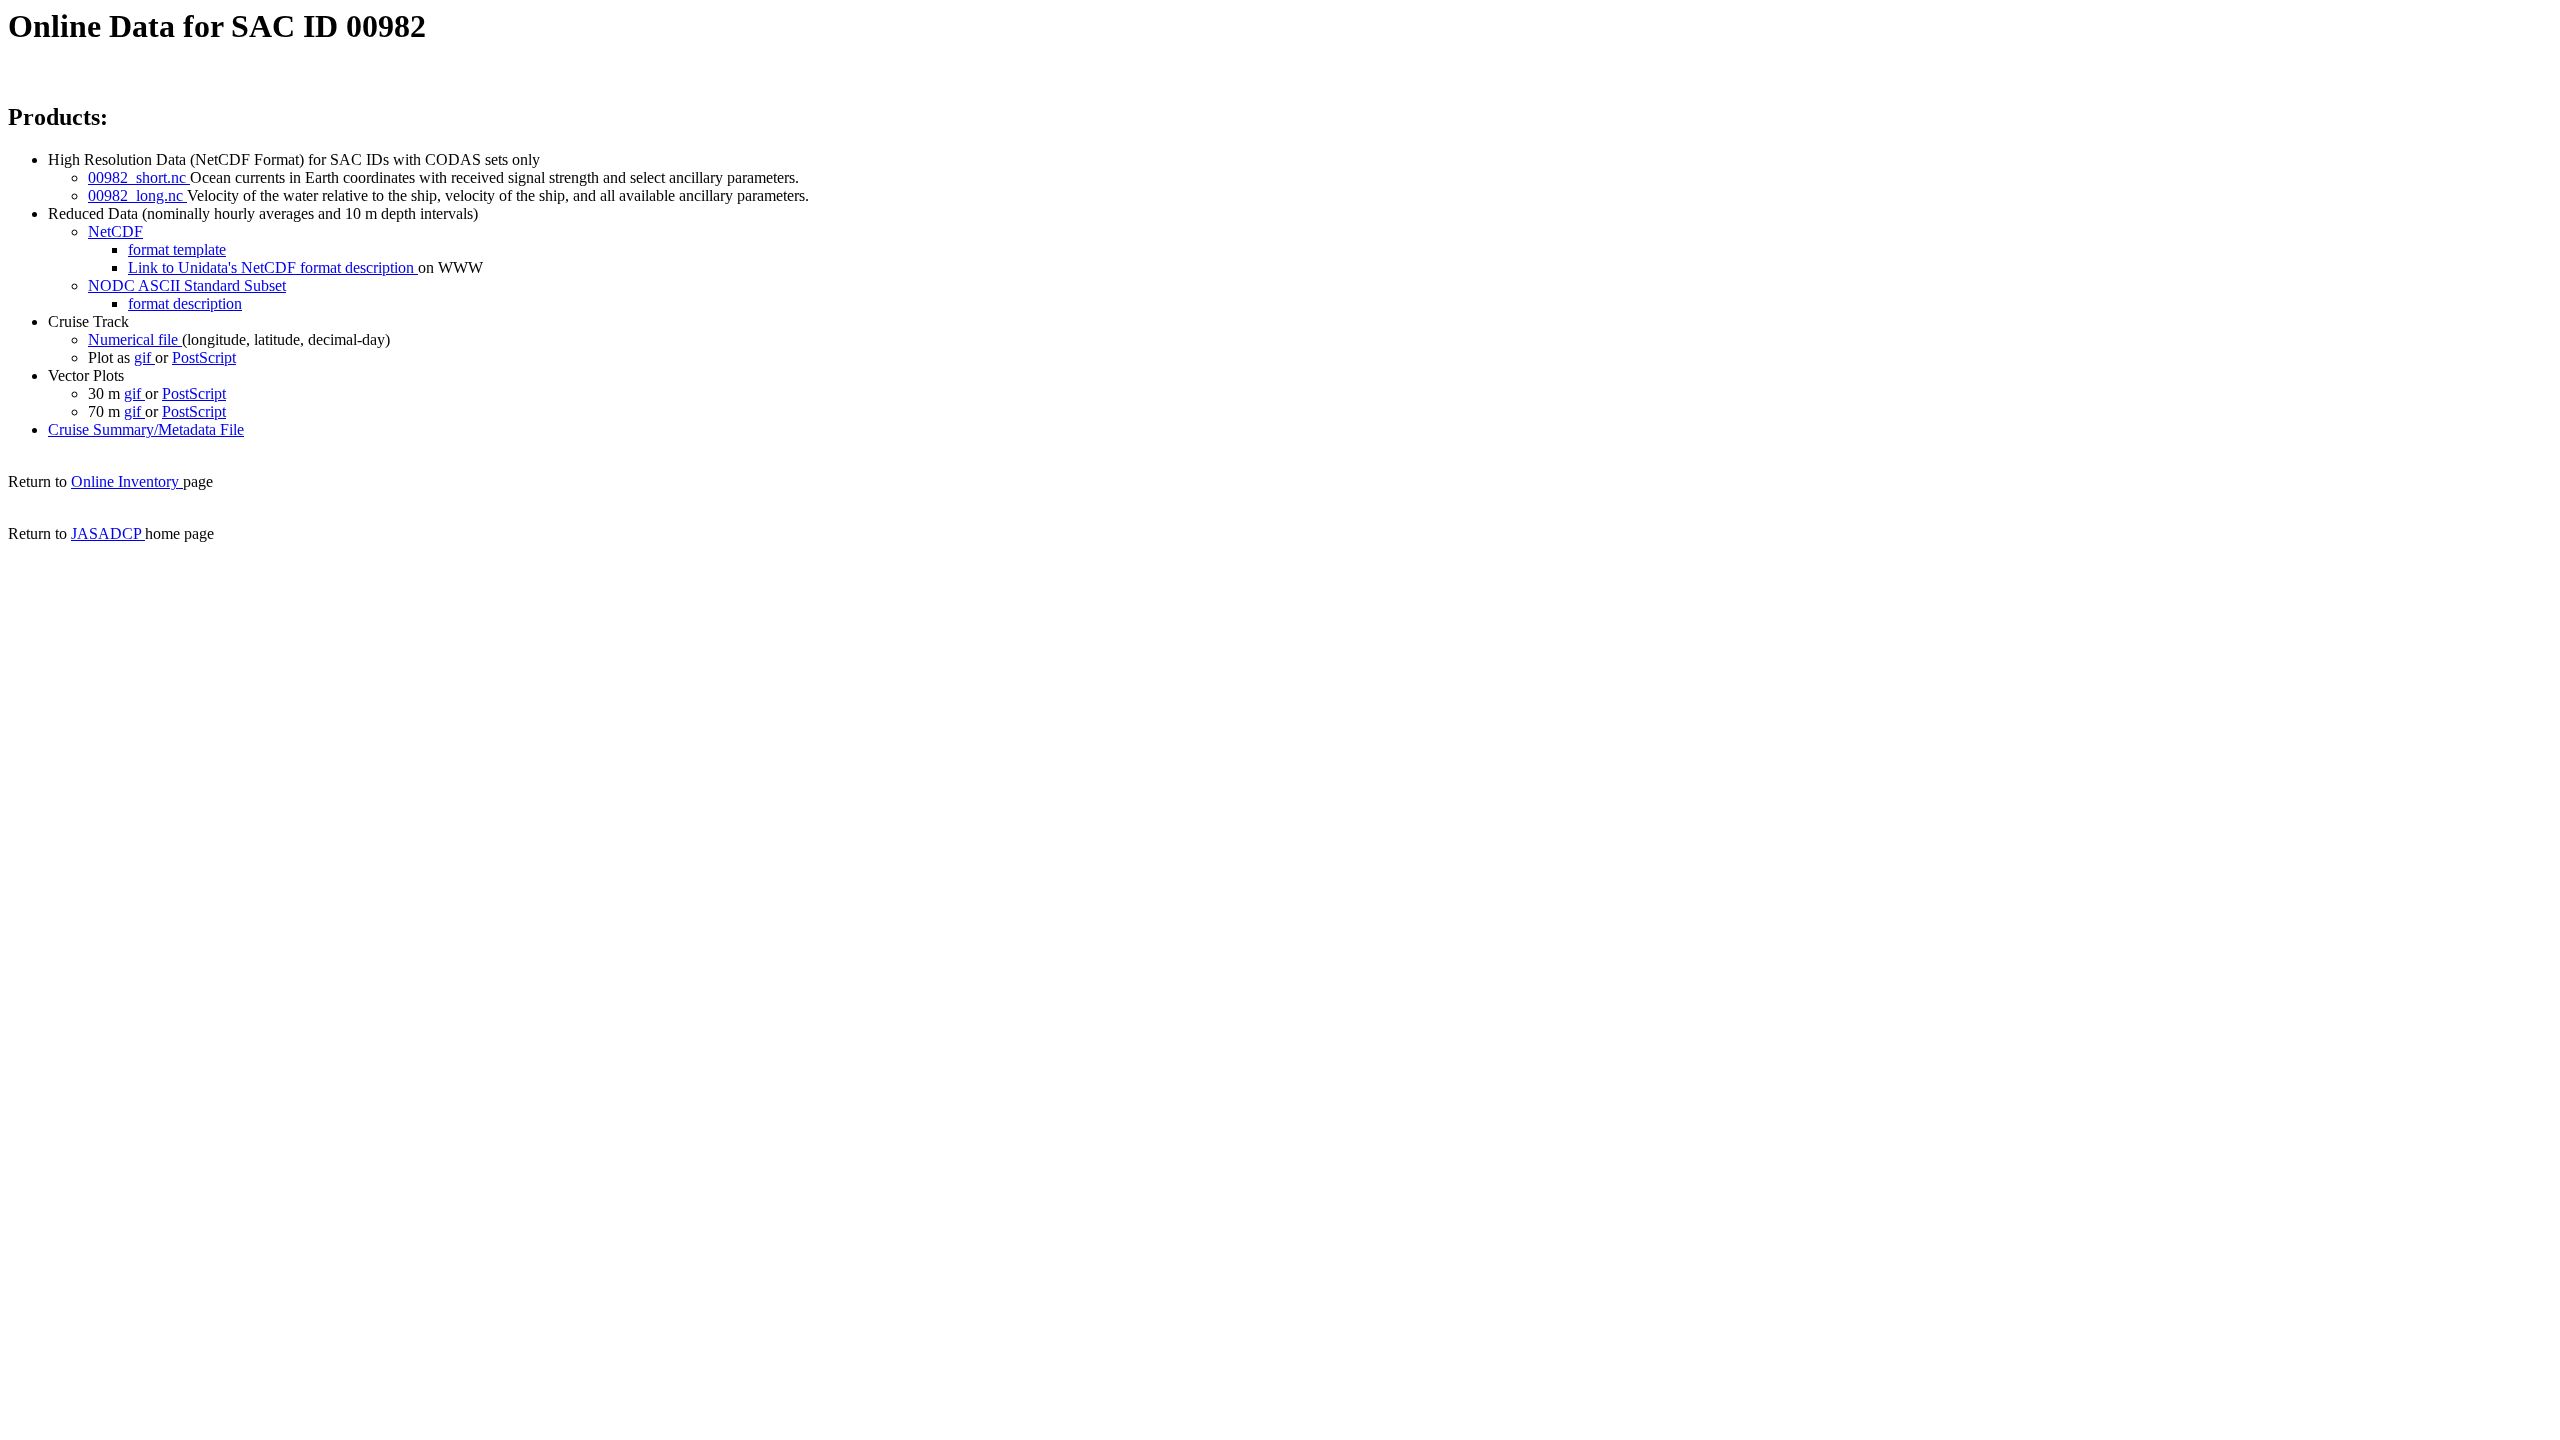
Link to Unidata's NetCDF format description (273, 267)
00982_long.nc (137, 195)
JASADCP (108, 533)
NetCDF (115, 231)
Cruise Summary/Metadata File (146, 429)
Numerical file (135, 339)
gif (144, 357)
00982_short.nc (139, 177)
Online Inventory (127, 481)
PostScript (204, 357)
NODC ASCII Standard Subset (187, 285)
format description (185, 303)
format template (177, 249)
